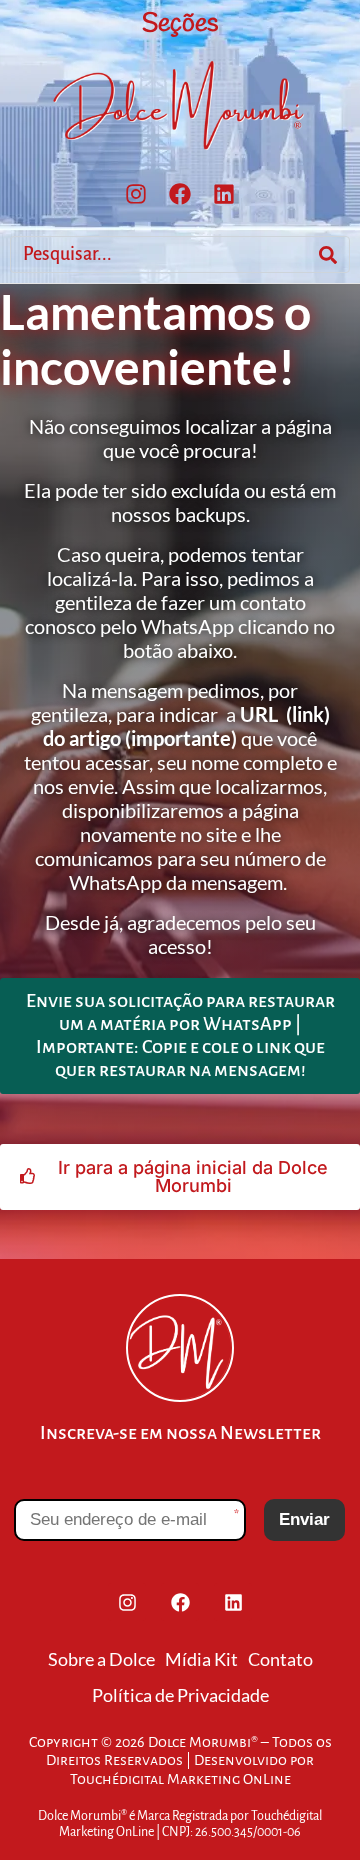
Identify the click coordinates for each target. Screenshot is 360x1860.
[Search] (328, 254)
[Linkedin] (224, 194)
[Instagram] (136, 194)
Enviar (304, 1519)
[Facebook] (180, 194)
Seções (180, 24)
